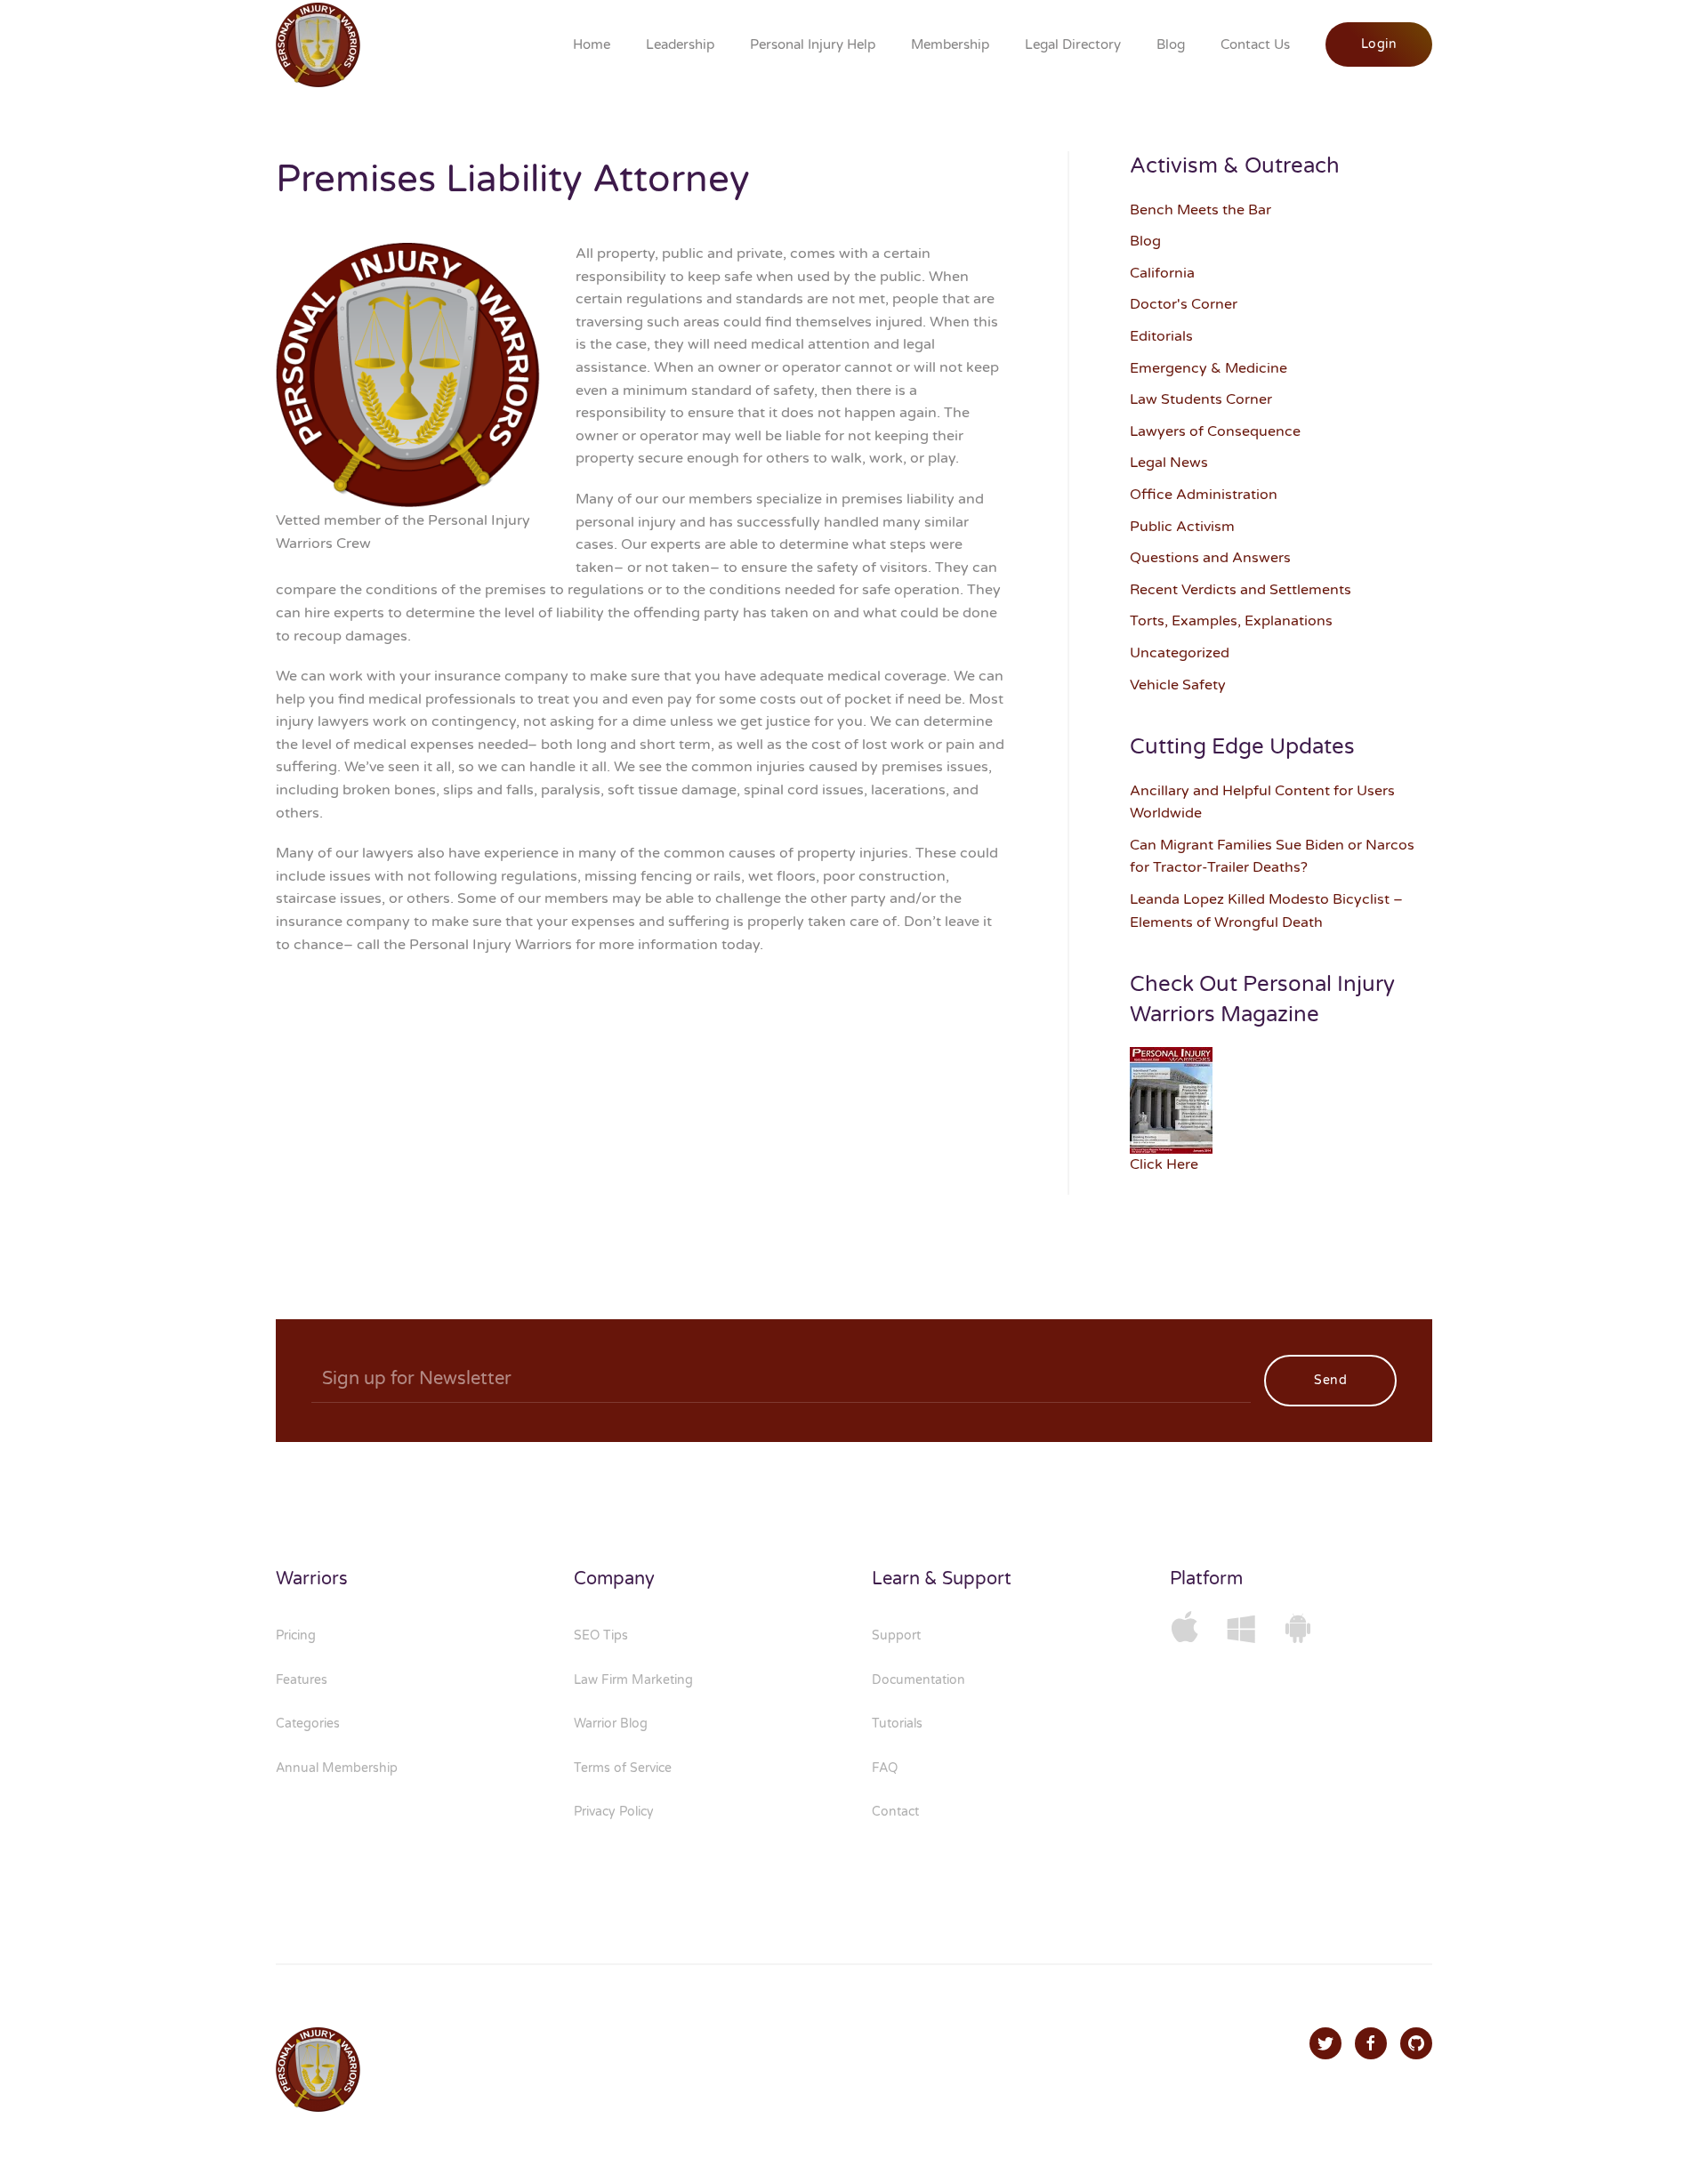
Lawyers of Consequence (1215, 431)
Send (1330, 1380)
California (1162, 273)
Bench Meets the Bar (1200, 210)
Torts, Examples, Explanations (1231, 621)
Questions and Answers (1210, 558)
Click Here (1164, 1164)
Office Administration (1204, 495)
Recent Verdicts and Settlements (1241, 590)
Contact (895, 1812)
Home (592, 44)
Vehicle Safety (1178, 685)
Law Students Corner (1201, 399)
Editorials (1161, 336)
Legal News (1169, 463)
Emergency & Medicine (1208, 368)
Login (1379, 44)
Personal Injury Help (813, 44)
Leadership (680, 44)
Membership (950, 44)
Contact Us (1255, 44)
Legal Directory (1073, 44)
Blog (1171, 44)
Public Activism (1182, 527)
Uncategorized (1180, 653)
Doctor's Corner (1184, 304)
